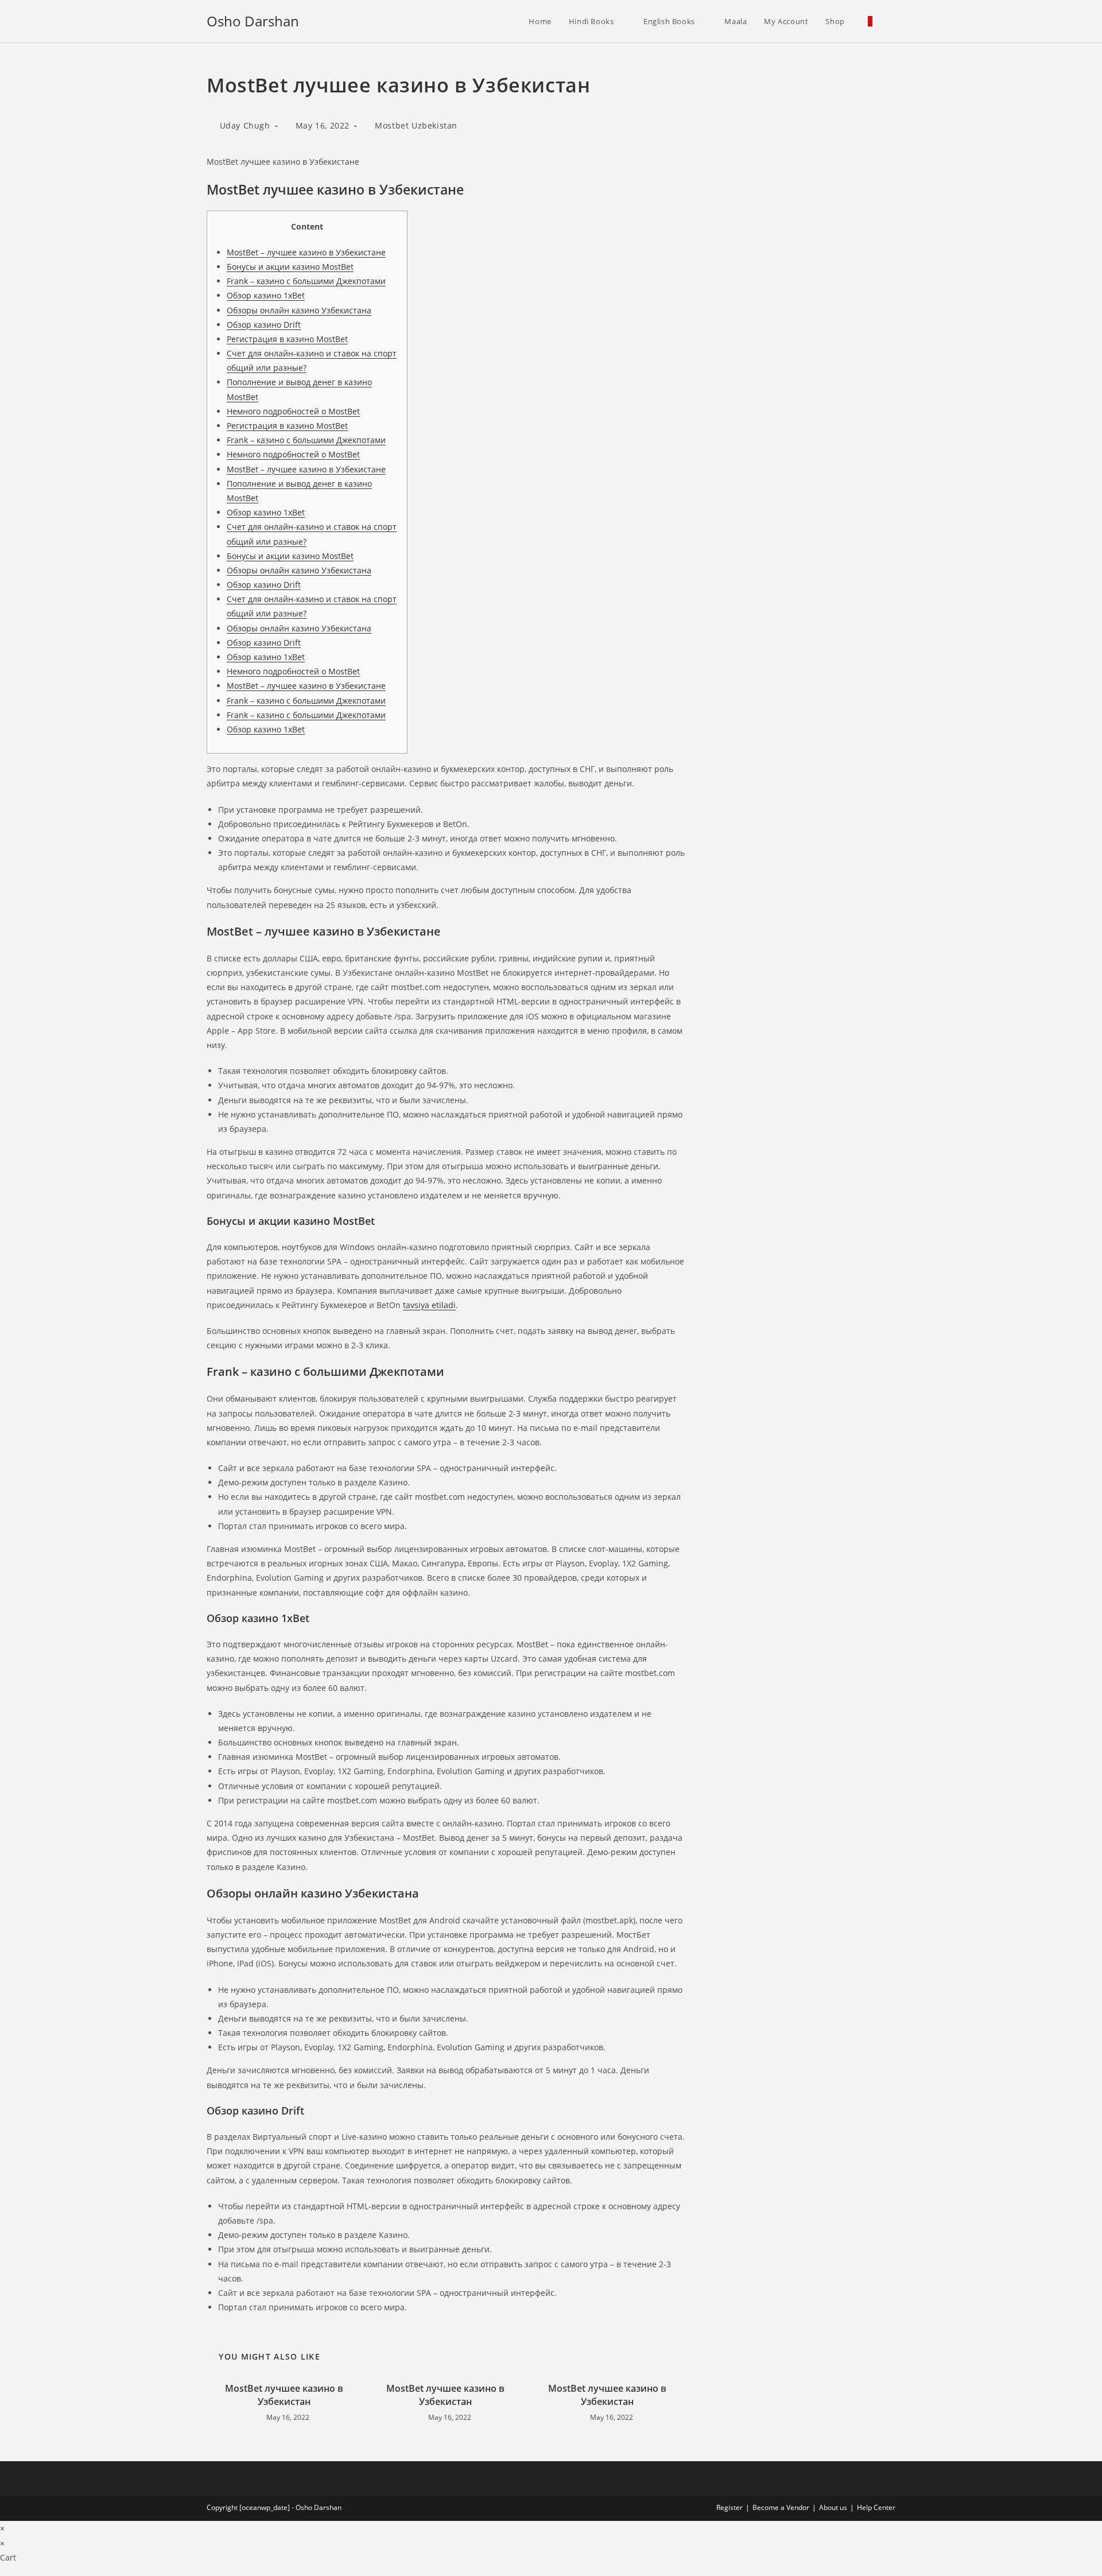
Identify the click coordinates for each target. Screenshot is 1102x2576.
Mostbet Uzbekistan (416, 125)
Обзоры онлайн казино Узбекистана (299, 310)
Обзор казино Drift (264, 325)
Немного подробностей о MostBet (293, 411)
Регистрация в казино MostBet (287, 339)
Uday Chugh (245, 125)
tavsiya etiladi (429, 1305)
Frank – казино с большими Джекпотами (306, 281)
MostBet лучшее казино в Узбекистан (284, 2395)
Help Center (876, 2507)
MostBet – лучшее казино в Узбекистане (306, 252)
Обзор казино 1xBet (266, 295)
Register (730, 2507)
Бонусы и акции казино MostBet (290, 267)
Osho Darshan (253, 21)
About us (833, 2507)
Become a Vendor (781, 2507)
